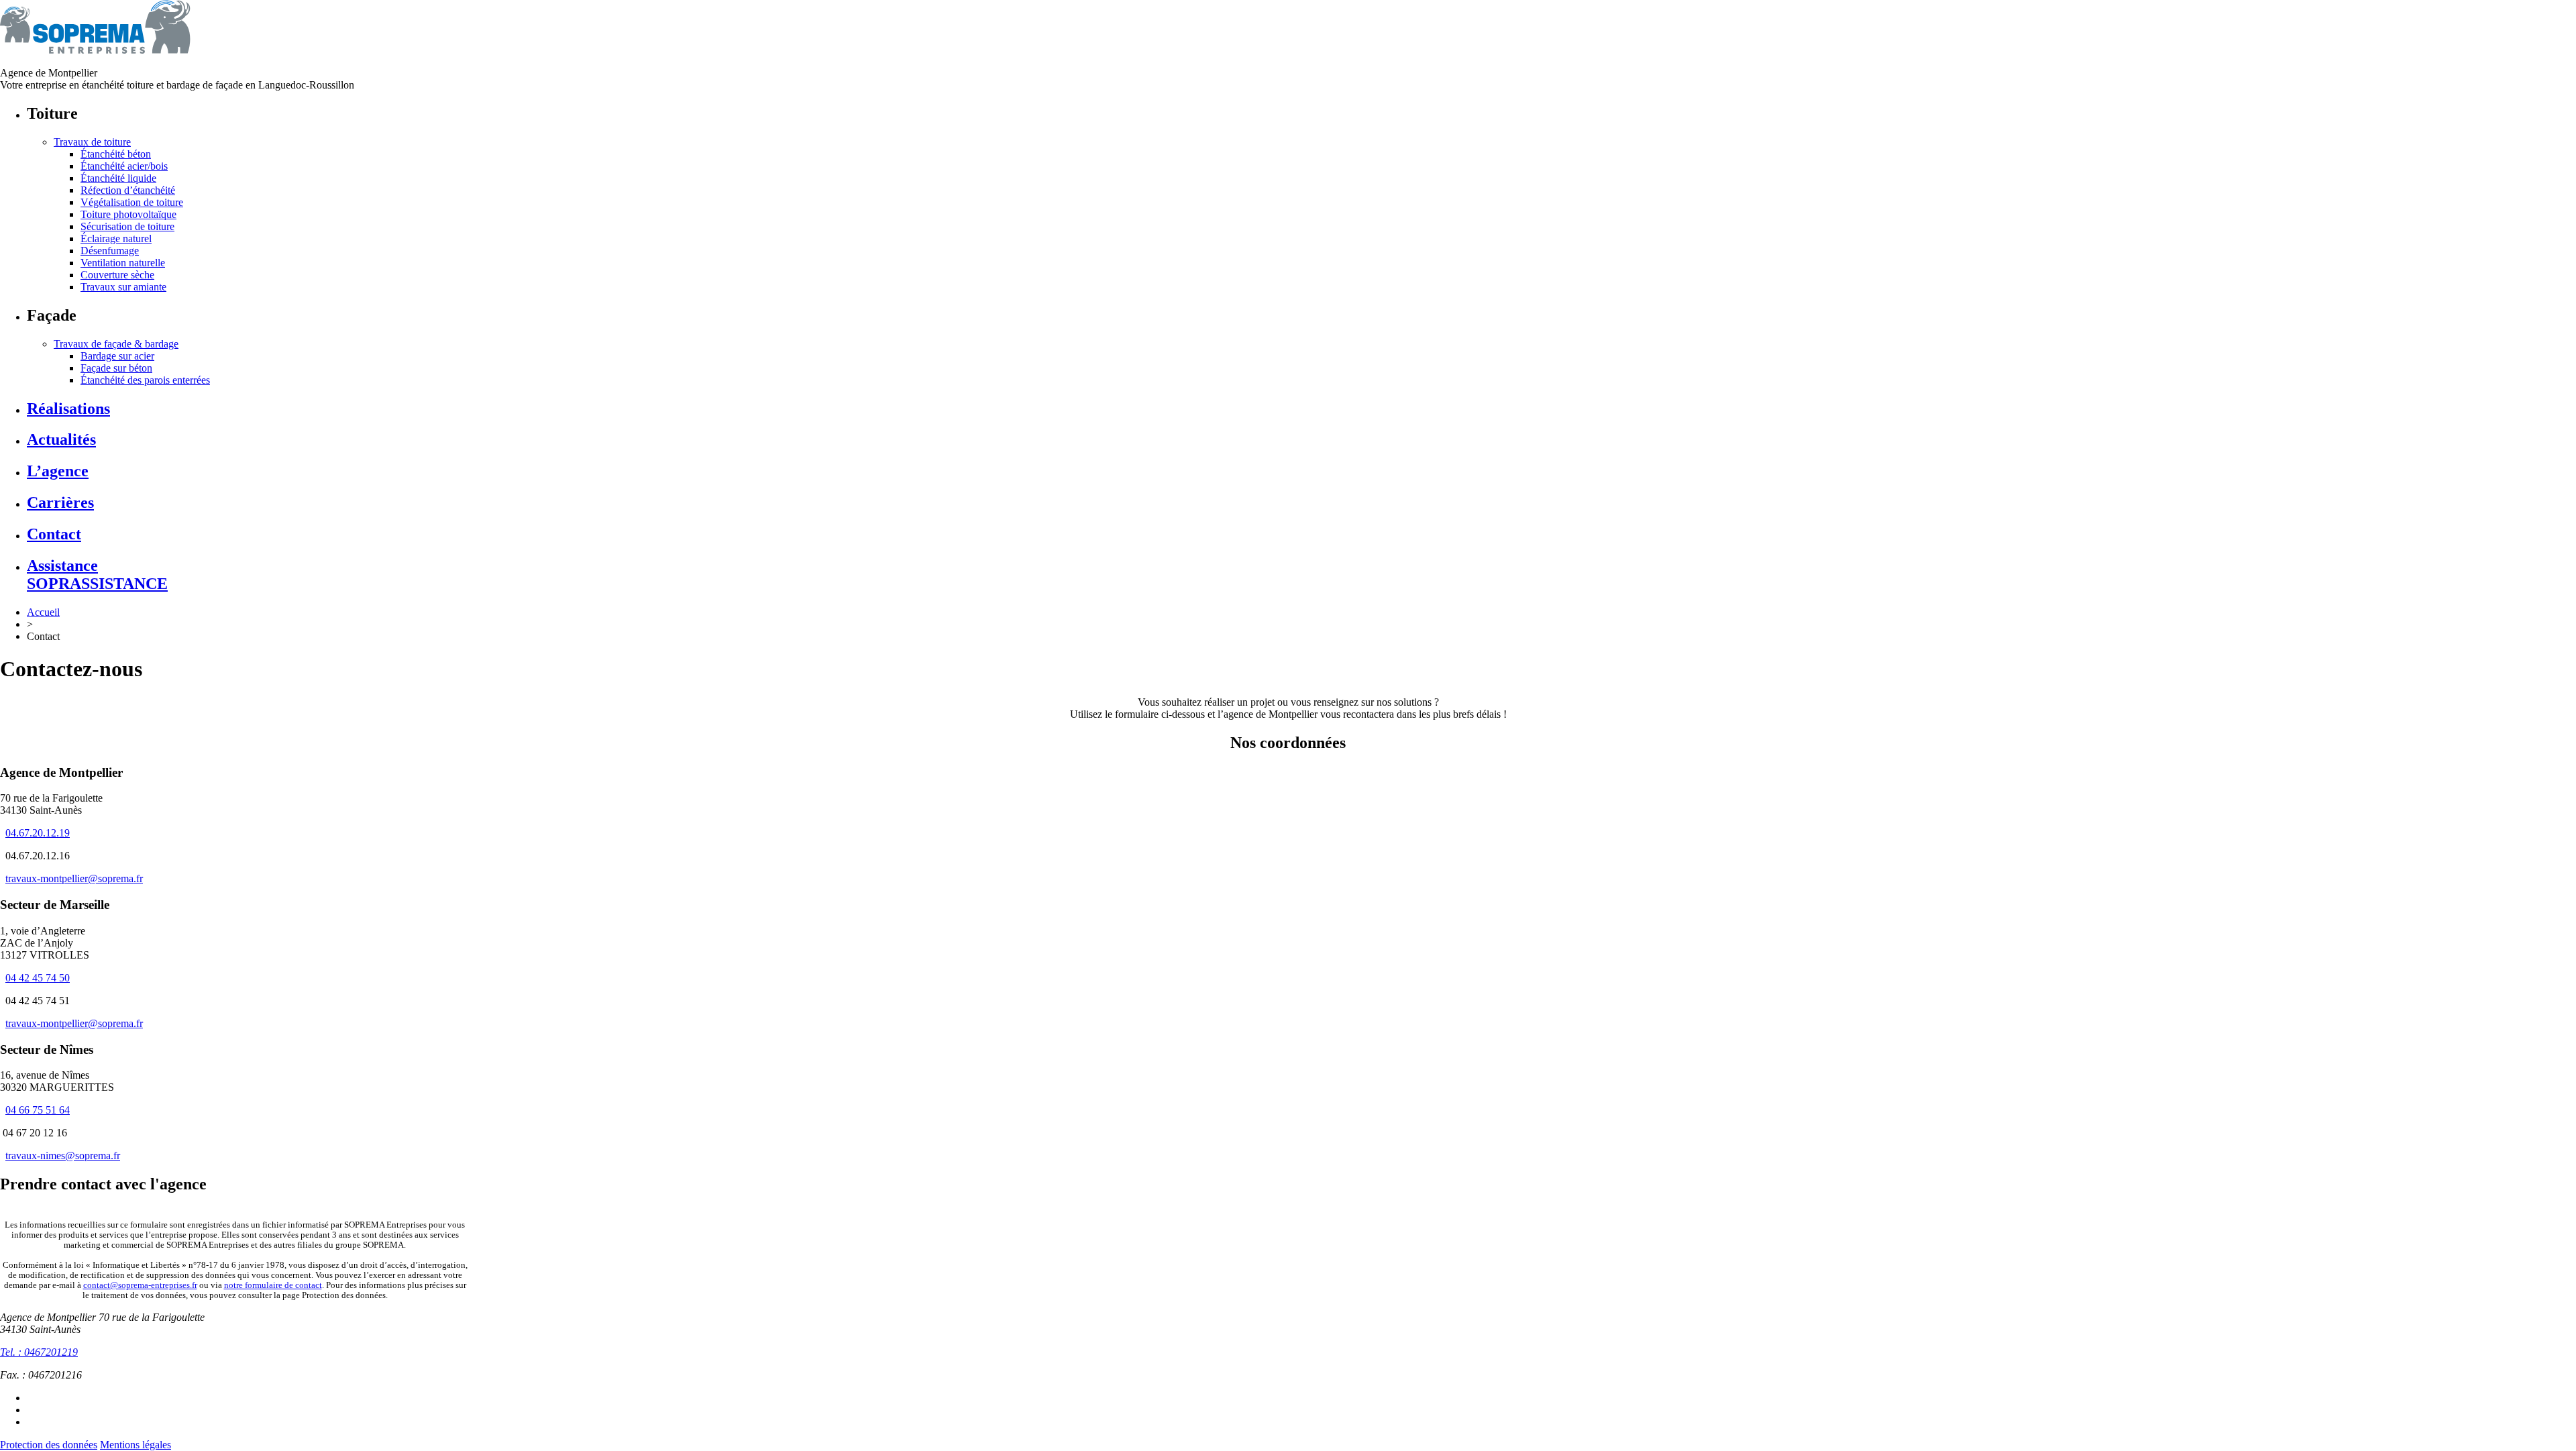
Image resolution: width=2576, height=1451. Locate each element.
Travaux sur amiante (123, 287)
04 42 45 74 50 (38, 978)
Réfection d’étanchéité (128, 190)
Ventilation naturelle (123, 263)
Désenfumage (110, 251)
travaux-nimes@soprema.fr (63, 1156)
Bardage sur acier (117, 356)
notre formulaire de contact (273, 1285)
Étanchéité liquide (118, 178)
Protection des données (49, 1445)
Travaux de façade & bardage (116, 344)
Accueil (43, 612)
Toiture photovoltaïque (128, 214)
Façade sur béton (116, 368)
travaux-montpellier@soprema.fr (74, 878)
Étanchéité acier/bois (124, 166)
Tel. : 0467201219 (39, 1352)
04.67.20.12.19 (38, 833)
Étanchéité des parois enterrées (145, 380)
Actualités (61, 439)
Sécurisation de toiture (127, 226)
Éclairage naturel (116, 238)
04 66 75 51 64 (38, 1110)
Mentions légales (136, 1445)
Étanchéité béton (116, 154)
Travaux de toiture (92, 142)
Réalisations (68, 409)
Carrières (60, 502)
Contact (54, 534)
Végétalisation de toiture (132, 202)
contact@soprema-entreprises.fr (140, 1285)
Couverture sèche (117, 275)
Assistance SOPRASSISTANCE (97, 575)
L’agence (58, 471)
